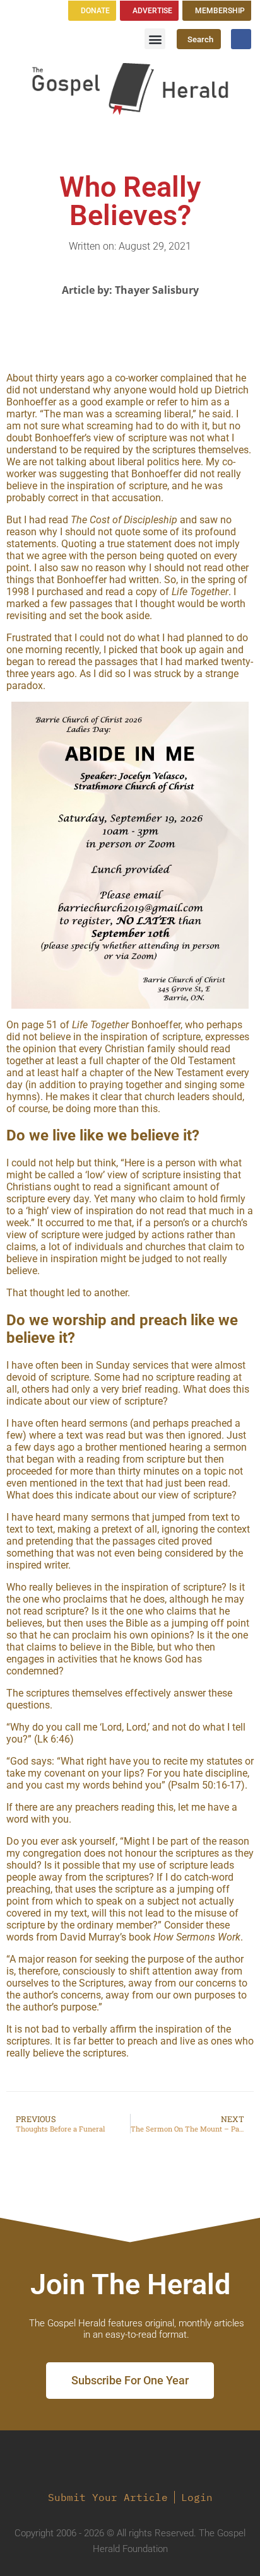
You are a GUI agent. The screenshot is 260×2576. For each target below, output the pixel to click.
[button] (155, 39)
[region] (130, 855)
